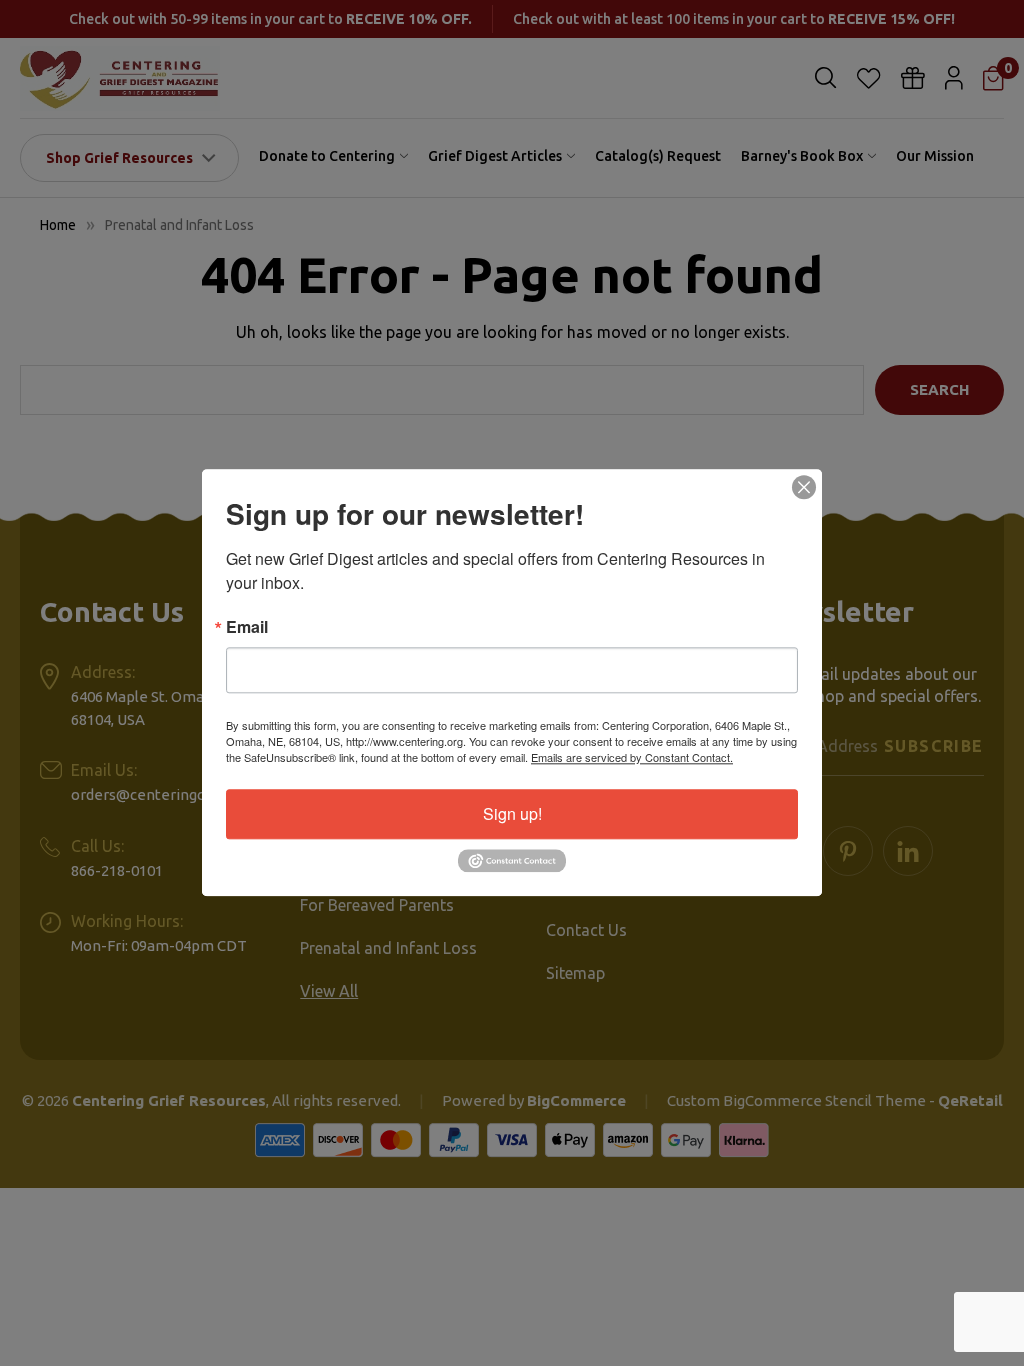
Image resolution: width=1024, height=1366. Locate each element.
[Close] (804, 487)
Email (247, 627)
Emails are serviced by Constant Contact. (632, 757)
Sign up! (512, 813)
